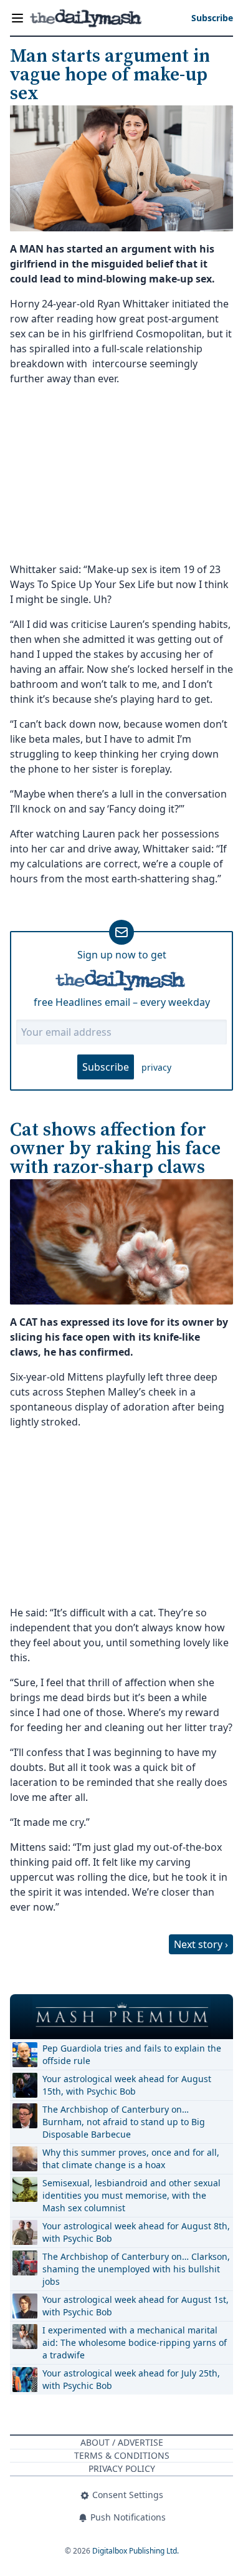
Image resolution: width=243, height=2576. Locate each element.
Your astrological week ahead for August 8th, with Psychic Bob (136, 2232)
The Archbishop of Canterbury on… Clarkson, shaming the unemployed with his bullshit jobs (136, 2269)
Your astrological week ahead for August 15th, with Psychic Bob (127, 2085)
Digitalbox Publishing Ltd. (136, 2551)
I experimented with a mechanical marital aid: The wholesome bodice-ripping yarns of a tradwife (135, 2342)
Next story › (201, 1944)
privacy (156, 1067)
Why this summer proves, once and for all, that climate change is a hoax (131, 2159)
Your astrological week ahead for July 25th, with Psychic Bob (131, 2379)
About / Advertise (122, 2442)
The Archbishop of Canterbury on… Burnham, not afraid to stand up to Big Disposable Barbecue (124, 2122)
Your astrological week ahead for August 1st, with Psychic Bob (136, 2306)
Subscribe (106, 1067)
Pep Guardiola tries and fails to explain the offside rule (132, 2054)
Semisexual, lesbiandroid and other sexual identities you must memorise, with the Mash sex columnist (131, 2195)
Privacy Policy (122, 2468)
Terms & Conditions (122, 2455)
